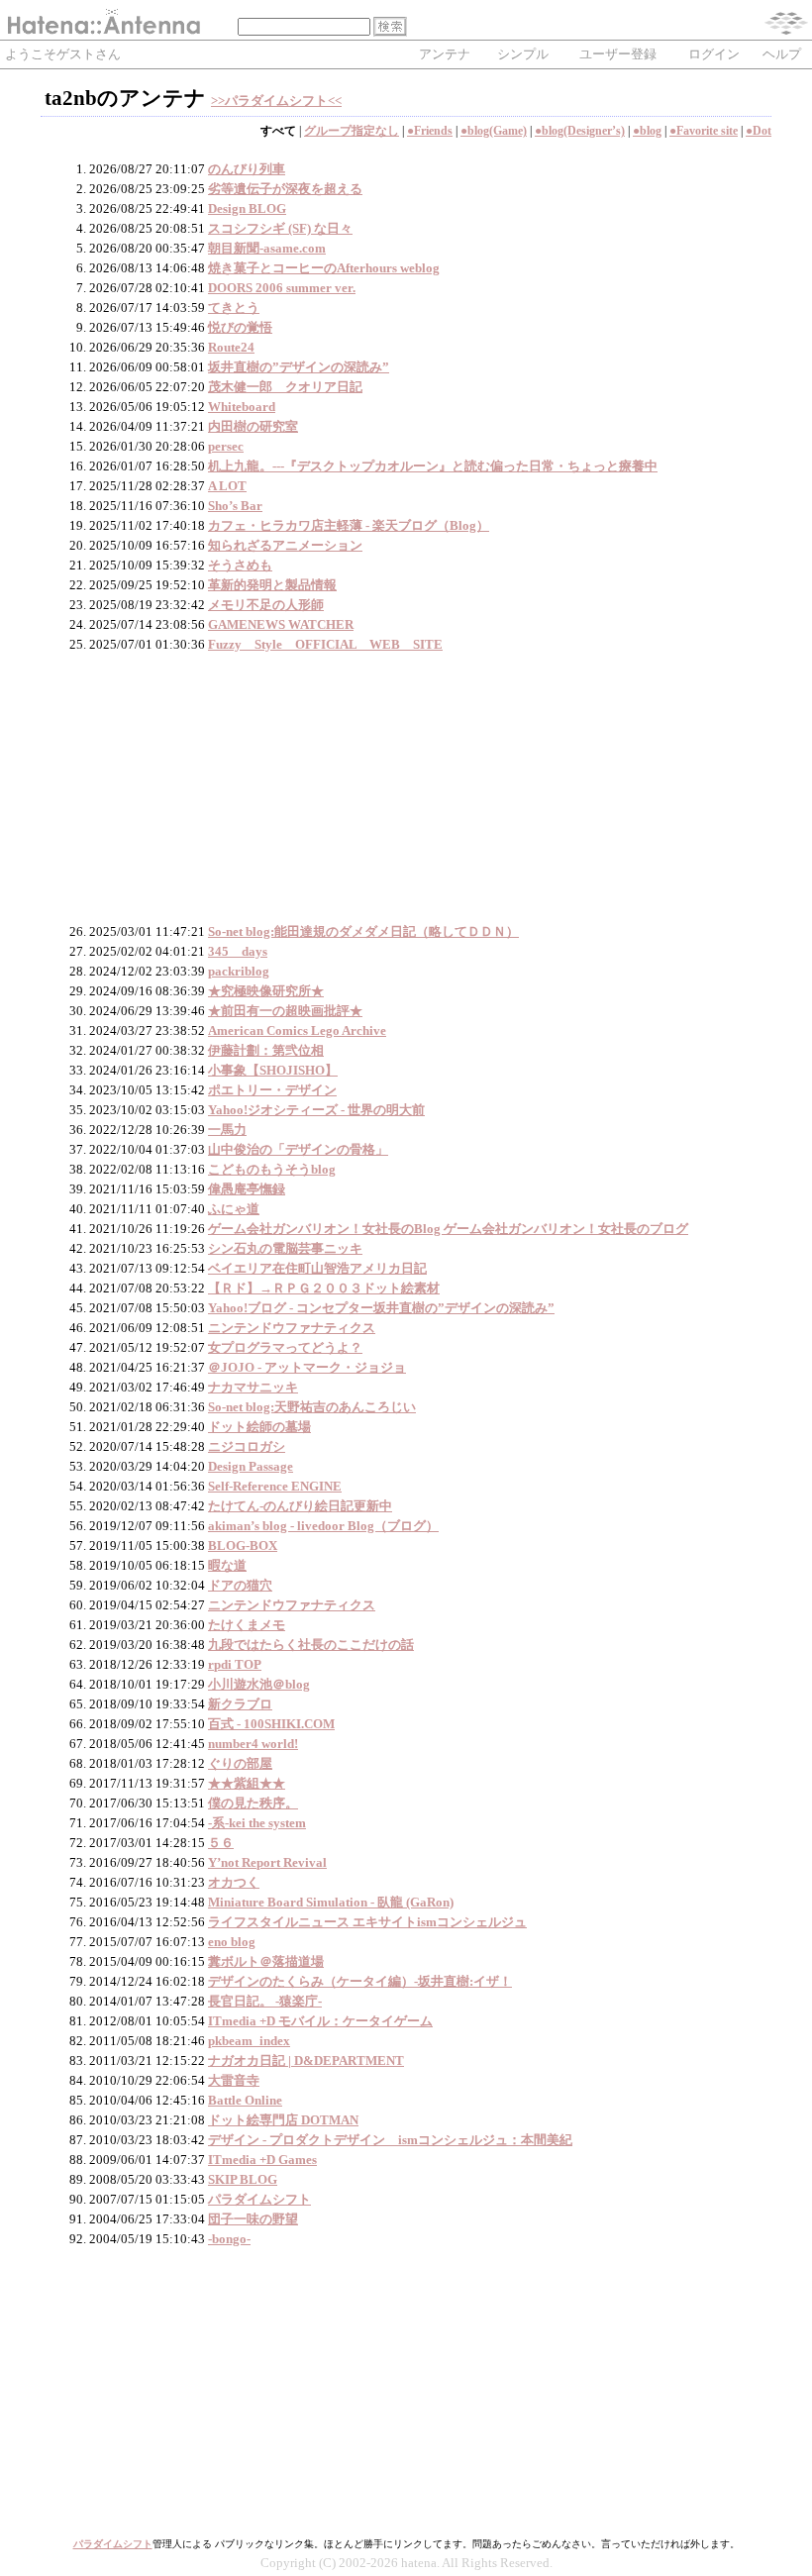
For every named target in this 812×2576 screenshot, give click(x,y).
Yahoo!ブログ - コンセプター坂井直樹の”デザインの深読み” (381, 1308)
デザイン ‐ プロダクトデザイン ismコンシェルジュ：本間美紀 (390, 2140)
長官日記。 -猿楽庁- (265, 2001)
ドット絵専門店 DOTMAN (283, 2120)
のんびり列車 (247, 169)
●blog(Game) (494, 131)
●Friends (430, 131)
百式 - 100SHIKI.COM (271, 1724)
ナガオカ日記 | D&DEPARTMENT (306, 2061)
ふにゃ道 (234, 1209)
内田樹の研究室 (253, 426)
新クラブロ (240, 1704)
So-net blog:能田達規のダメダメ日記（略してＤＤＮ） (363, 931)
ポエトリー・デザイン (272, 1090)
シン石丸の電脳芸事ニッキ (285, 1248)
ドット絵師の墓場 (259, 1427)
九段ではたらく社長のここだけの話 (311, 1645)
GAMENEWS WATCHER (281, 624)
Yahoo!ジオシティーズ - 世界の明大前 (316, 1110)
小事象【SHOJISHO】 (273, 1070)
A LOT (227, 486)
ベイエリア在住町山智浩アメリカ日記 (317, 1268)
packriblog (239, 971)
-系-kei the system (257, 1823)
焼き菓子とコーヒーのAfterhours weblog (324, 268)
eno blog (232, 1942)
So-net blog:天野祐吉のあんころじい (312, 1407)
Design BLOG (247, 208)
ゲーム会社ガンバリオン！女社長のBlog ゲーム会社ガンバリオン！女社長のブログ (448, 1229)
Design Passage (251, 1466)
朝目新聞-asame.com (267, 248)
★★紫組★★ (247, 1783)
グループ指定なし (352, 131)
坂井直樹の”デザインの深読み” (299, 367)
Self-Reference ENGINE (275, 1486)
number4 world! (253, 1744)
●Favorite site (704, 131)
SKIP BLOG (243, 2179)
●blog (647, 131)
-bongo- (229, 2239)
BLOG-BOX (243, 1546)
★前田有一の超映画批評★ (285, 1011)
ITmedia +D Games (262, 2160)
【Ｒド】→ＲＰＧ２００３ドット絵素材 (324, 1288)
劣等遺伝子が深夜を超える (285, 189)
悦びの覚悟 (240, 327)
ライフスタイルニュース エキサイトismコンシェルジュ (367, 1922)
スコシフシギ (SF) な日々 (280, 228)
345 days (238, 951)
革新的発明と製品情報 (272, 585)
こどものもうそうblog (272, 1169)
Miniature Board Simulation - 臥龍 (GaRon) (331, 1902)
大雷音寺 (234, 2080)
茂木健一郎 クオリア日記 (285, 387)
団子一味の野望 (253, 2219)
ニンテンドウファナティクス (292, 1328)
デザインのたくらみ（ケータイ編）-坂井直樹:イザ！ (360, 1981)
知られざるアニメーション (285, 545)
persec (226, 446)
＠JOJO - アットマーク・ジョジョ (307, 1367)
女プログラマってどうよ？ (285, 1347)
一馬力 (227, 1130)
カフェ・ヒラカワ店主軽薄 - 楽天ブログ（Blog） (349, 525)
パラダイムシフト (259, 2199)
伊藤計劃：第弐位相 (266, 1050)
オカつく (234, 1882)
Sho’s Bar (235, 506)
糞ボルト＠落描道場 (266, 1961)
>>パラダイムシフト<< (276, 101)
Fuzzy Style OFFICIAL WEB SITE (325, 644)
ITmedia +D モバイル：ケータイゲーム (320, 2021)
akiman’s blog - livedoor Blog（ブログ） (323, 1526)
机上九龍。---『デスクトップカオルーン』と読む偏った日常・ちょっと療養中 (433, 466)
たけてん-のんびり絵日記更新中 (300, 1506)
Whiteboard (242, 407)
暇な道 (227, 1565)
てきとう (234, 308)
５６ (221, 1843)
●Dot (759, 131)
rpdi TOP (235, 1664)
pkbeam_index (249, 2041)
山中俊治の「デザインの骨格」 (298, 1149)
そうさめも (240, 565)
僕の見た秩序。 (253, 1803)
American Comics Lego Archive (297, 1030)
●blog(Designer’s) (580, 131)
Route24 (231, 347)
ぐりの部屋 (240, 1763)
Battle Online (245, 2100)
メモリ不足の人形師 (266, 605)
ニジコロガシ (247, 1446)
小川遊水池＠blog (259, 1684)
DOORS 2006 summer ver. (282, 288)
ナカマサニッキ (253, 1387)
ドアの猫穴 (240, 1585)
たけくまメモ (247, 1625)
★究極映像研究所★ (266, 991)
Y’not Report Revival (267, 1862)
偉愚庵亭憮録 (247, 1189)
